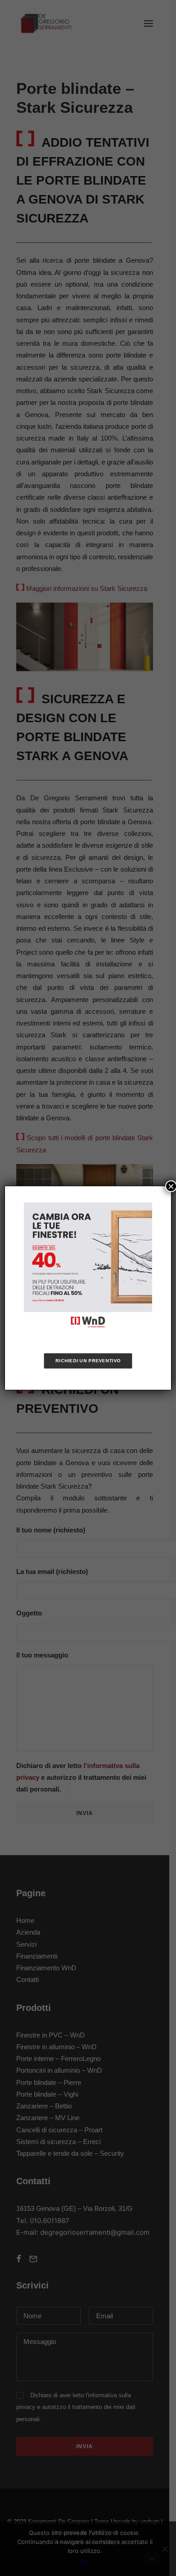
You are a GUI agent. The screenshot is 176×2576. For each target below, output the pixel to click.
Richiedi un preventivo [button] (88, 1361)
